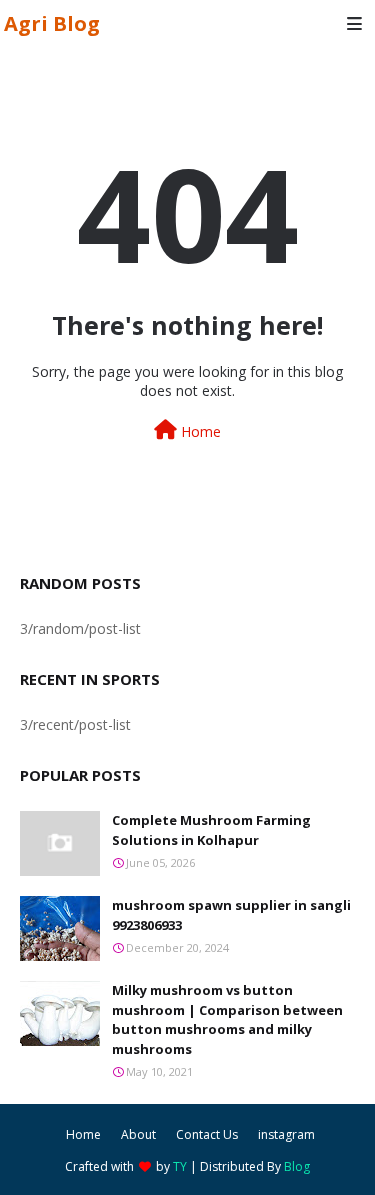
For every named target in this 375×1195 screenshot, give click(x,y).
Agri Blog (52, 23)
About (138, 1134)
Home (199, 431)
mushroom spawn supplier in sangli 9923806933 (231, 915)
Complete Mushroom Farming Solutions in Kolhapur (211, 830)
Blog (297, 1166)
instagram (286, 1134)
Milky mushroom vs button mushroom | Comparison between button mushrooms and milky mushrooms (227, 1019)
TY (180, 1166)
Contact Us (207, 1134)
